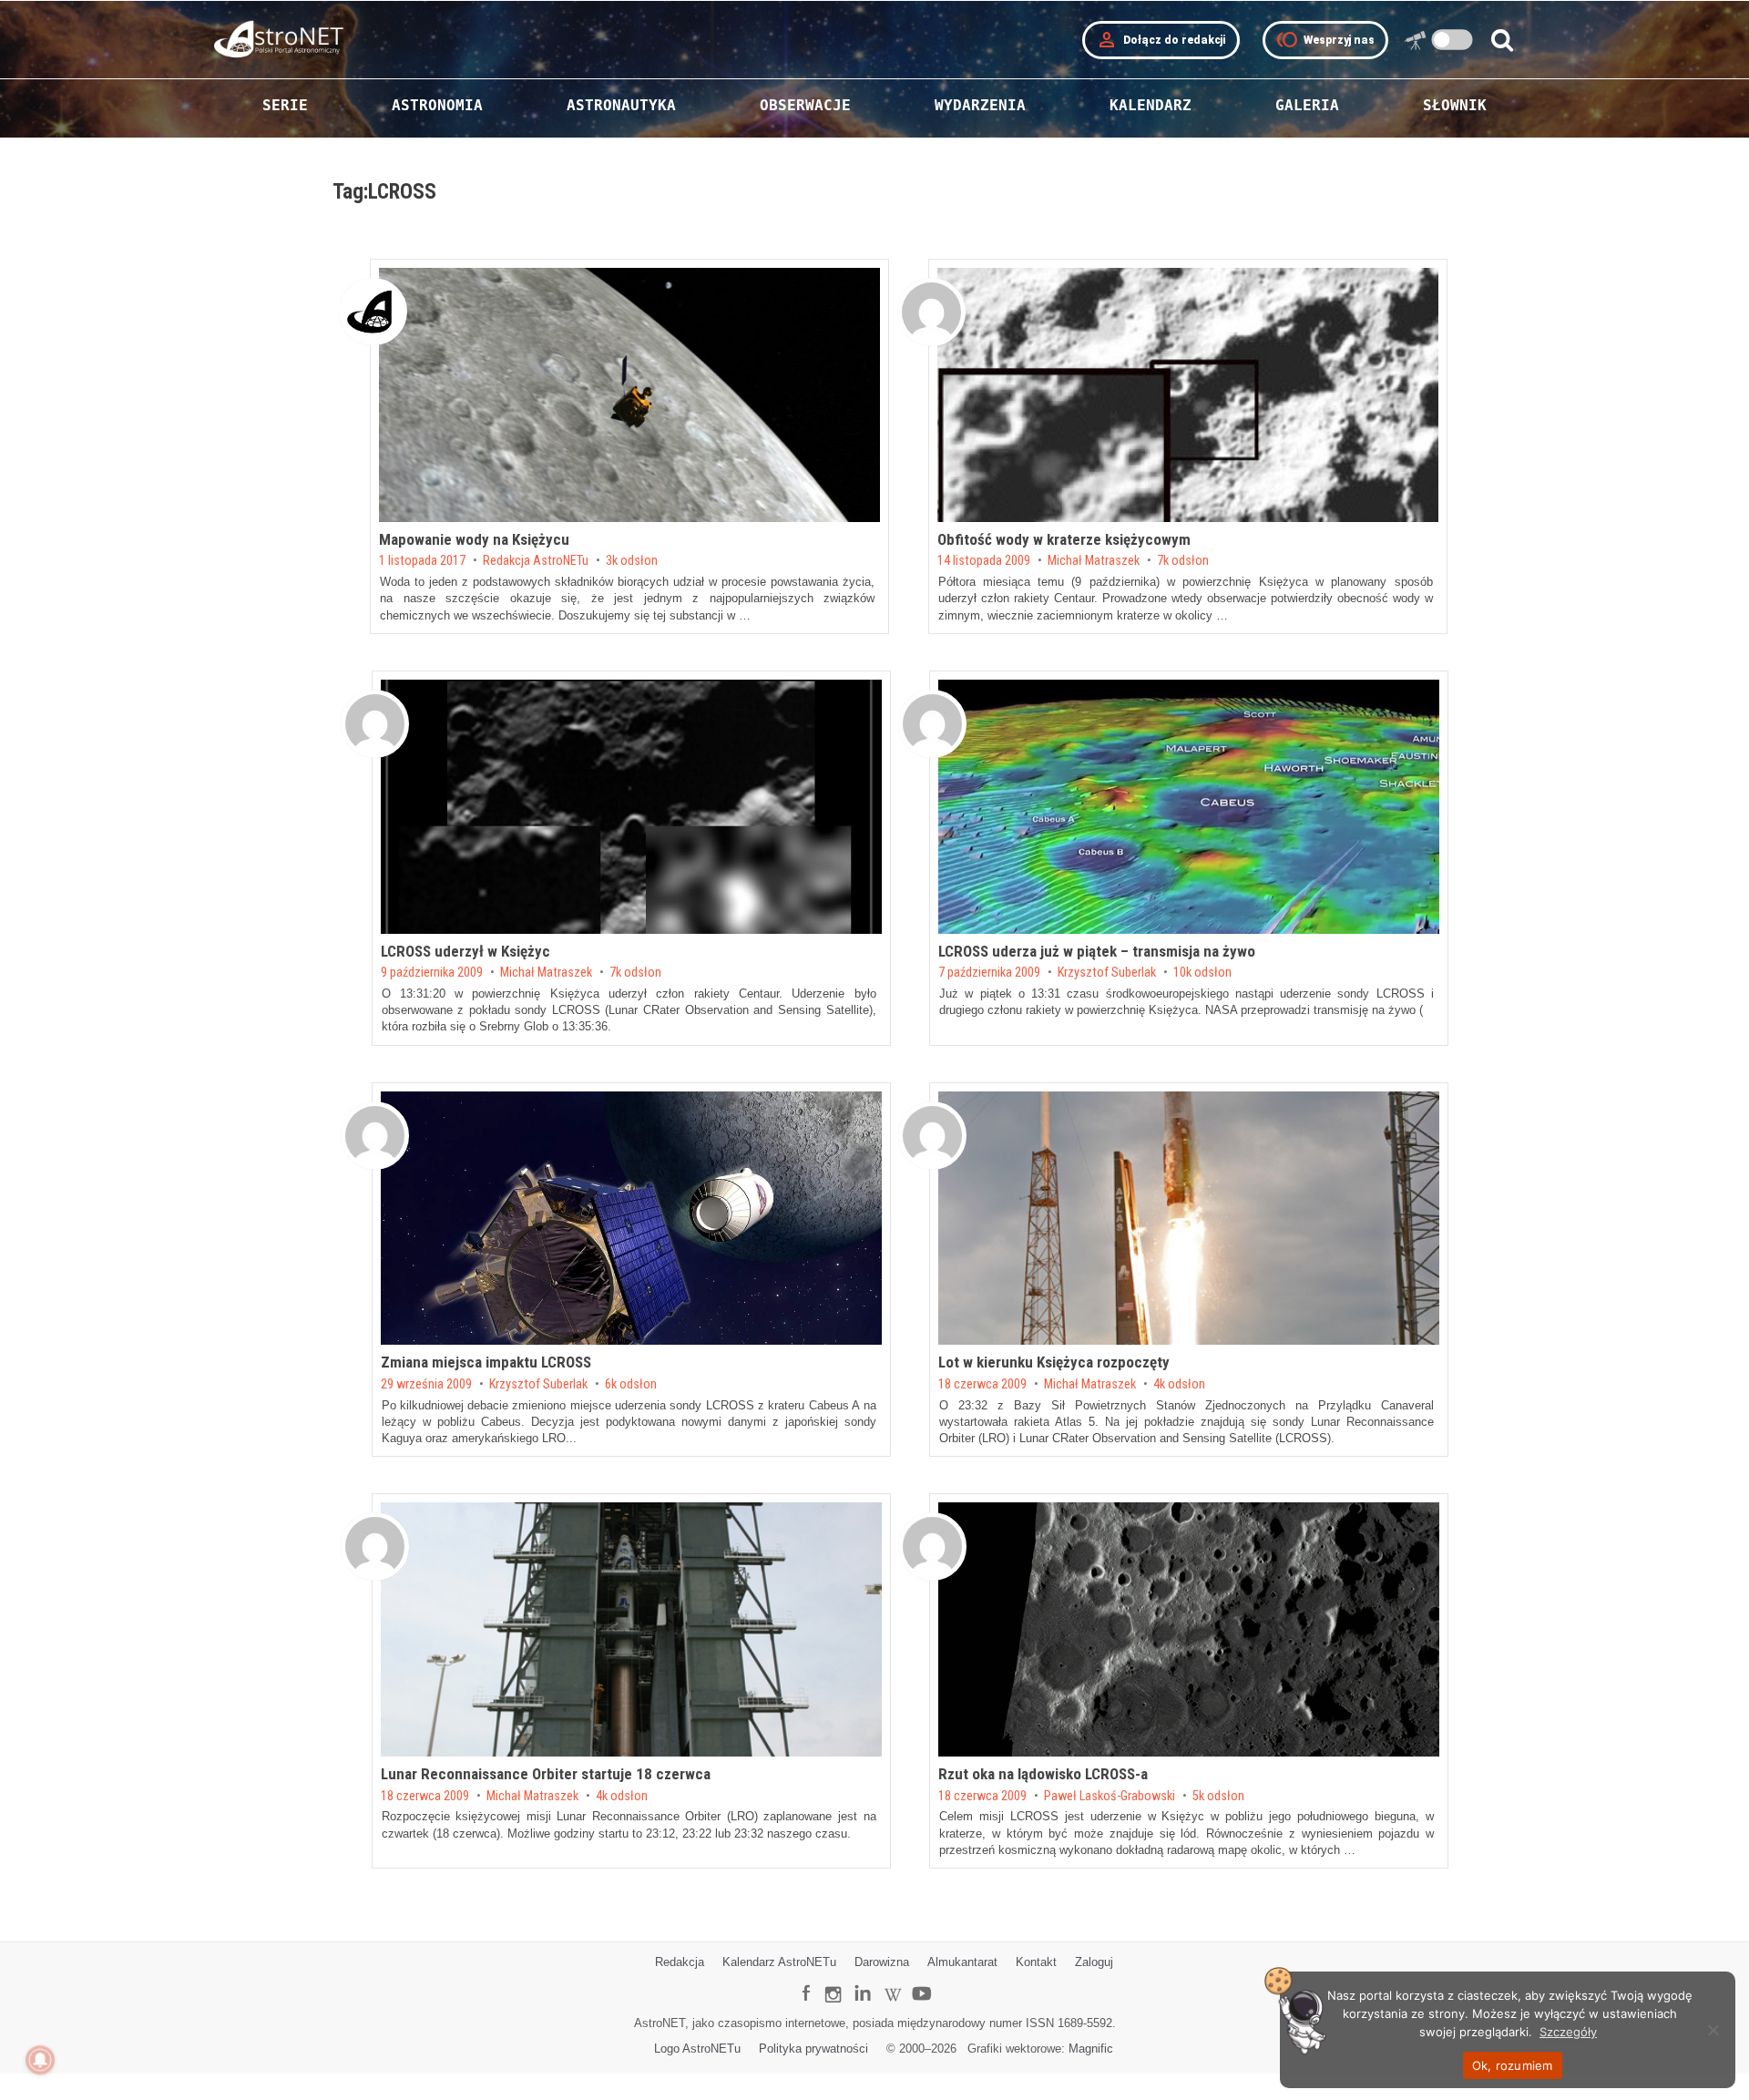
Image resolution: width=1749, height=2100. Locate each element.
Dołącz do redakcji (1161, 40)
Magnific (1091, 2049)
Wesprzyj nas (1325, 40)
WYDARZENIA (980, 105)
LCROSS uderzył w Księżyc (465, 951)
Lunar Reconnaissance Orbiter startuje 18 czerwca (546, 1774)
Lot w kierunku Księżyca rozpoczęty (1054, 1362)
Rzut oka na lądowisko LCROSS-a (1043, 1774)
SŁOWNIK (1455, 105)
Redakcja (680, 1962)
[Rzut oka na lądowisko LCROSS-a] (1189, 1629)
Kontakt (1036, 1962)
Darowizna (882, 1962)
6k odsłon (631, 1385)
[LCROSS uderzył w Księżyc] (631, 807)
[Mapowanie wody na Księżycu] (629, 395)
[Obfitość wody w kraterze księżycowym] (1188, 395)
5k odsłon (1218, 1797)
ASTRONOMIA (437, 105)
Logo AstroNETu (697, 2049)
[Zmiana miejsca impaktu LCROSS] (631, 1219)
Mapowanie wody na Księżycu (474, 539)
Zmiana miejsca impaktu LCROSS (486, 1362)
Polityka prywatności (813, 2049)
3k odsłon (632, 561)
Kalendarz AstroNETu (779, 1962)
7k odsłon (1183, 561)
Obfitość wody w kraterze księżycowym (1064, 539)
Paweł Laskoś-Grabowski (1110, 1797)
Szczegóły (1568, 2032)
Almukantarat (962, 1962)
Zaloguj (1094, 1962)
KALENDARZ (1151, 105)
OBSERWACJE (805, 105)
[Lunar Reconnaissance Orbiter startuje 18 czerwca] (631, 1629)
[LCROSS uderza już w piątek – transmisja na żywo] (1189, 807)
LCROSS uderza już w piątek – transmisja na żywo (1097, 951)
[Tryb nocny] (1452, 40)
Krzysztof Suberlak (1107, 973)
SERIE (285, 105)
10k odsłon (1202, 973)
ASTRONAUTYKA (621, 105)
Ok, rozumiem (1513, 2065)
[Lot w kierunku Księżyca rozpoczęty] (1189, 1219)
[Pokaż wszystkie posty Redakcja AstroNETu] (373, 312)
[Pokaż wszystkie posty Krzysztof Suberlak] (932, 724)
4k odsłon (1179, 1385)
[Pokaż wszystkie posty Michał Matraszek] (931, 312)
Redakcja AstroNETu (536, 561)
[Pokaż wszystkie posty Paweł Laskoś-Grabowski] (932, 1547)
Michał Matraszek (1094, 561)
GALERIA (1307, 105)
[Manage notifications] (40, 2060)
